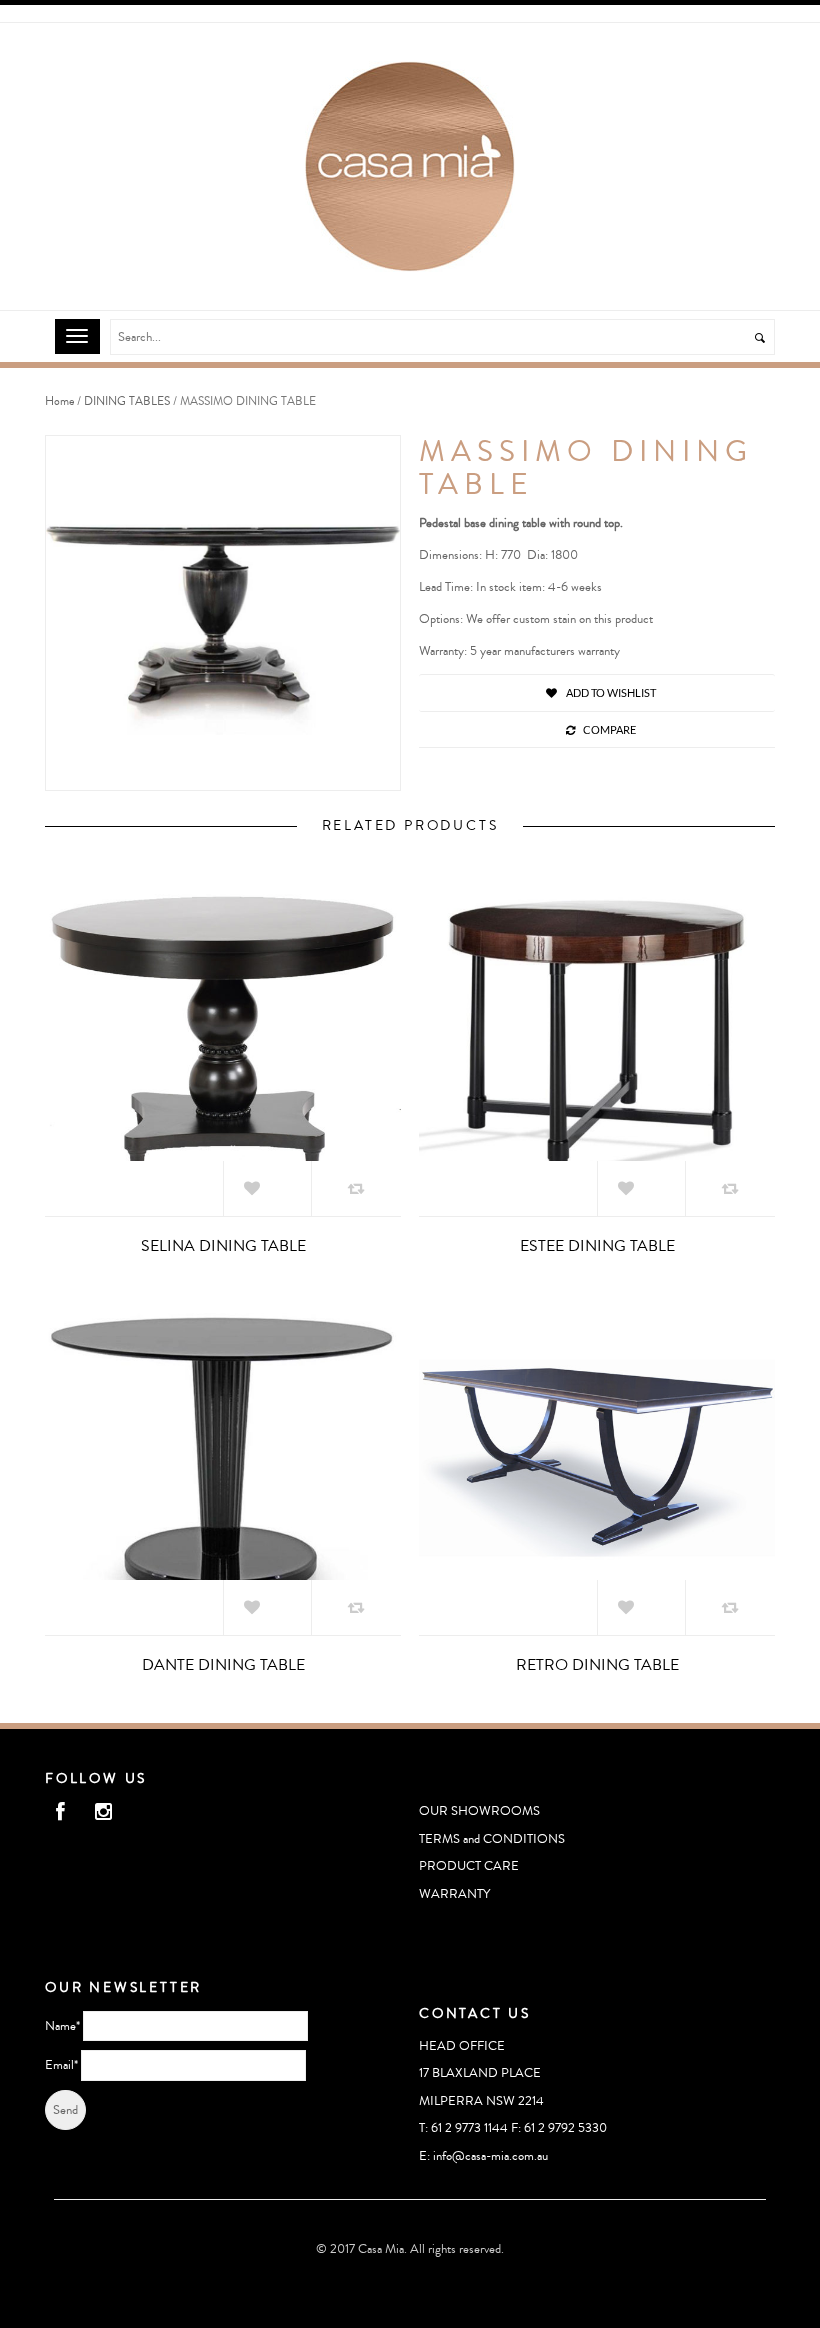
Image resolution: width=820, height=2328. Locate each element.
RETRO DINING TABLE (597, 1665)
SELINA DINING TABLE (223, 1246)
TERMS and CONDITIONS (492, 1839)
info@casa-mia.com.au (490, 2156)
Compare (609, 729)
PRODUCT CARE (469, 1866)
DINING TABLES (127, 401)
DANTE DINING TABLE (223, 1665)
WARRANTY (454, 1894)
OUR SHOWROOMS (479, 1811)
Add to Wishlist (610, 692)
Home (59, 401)
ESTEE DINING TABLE (597, 1246)
